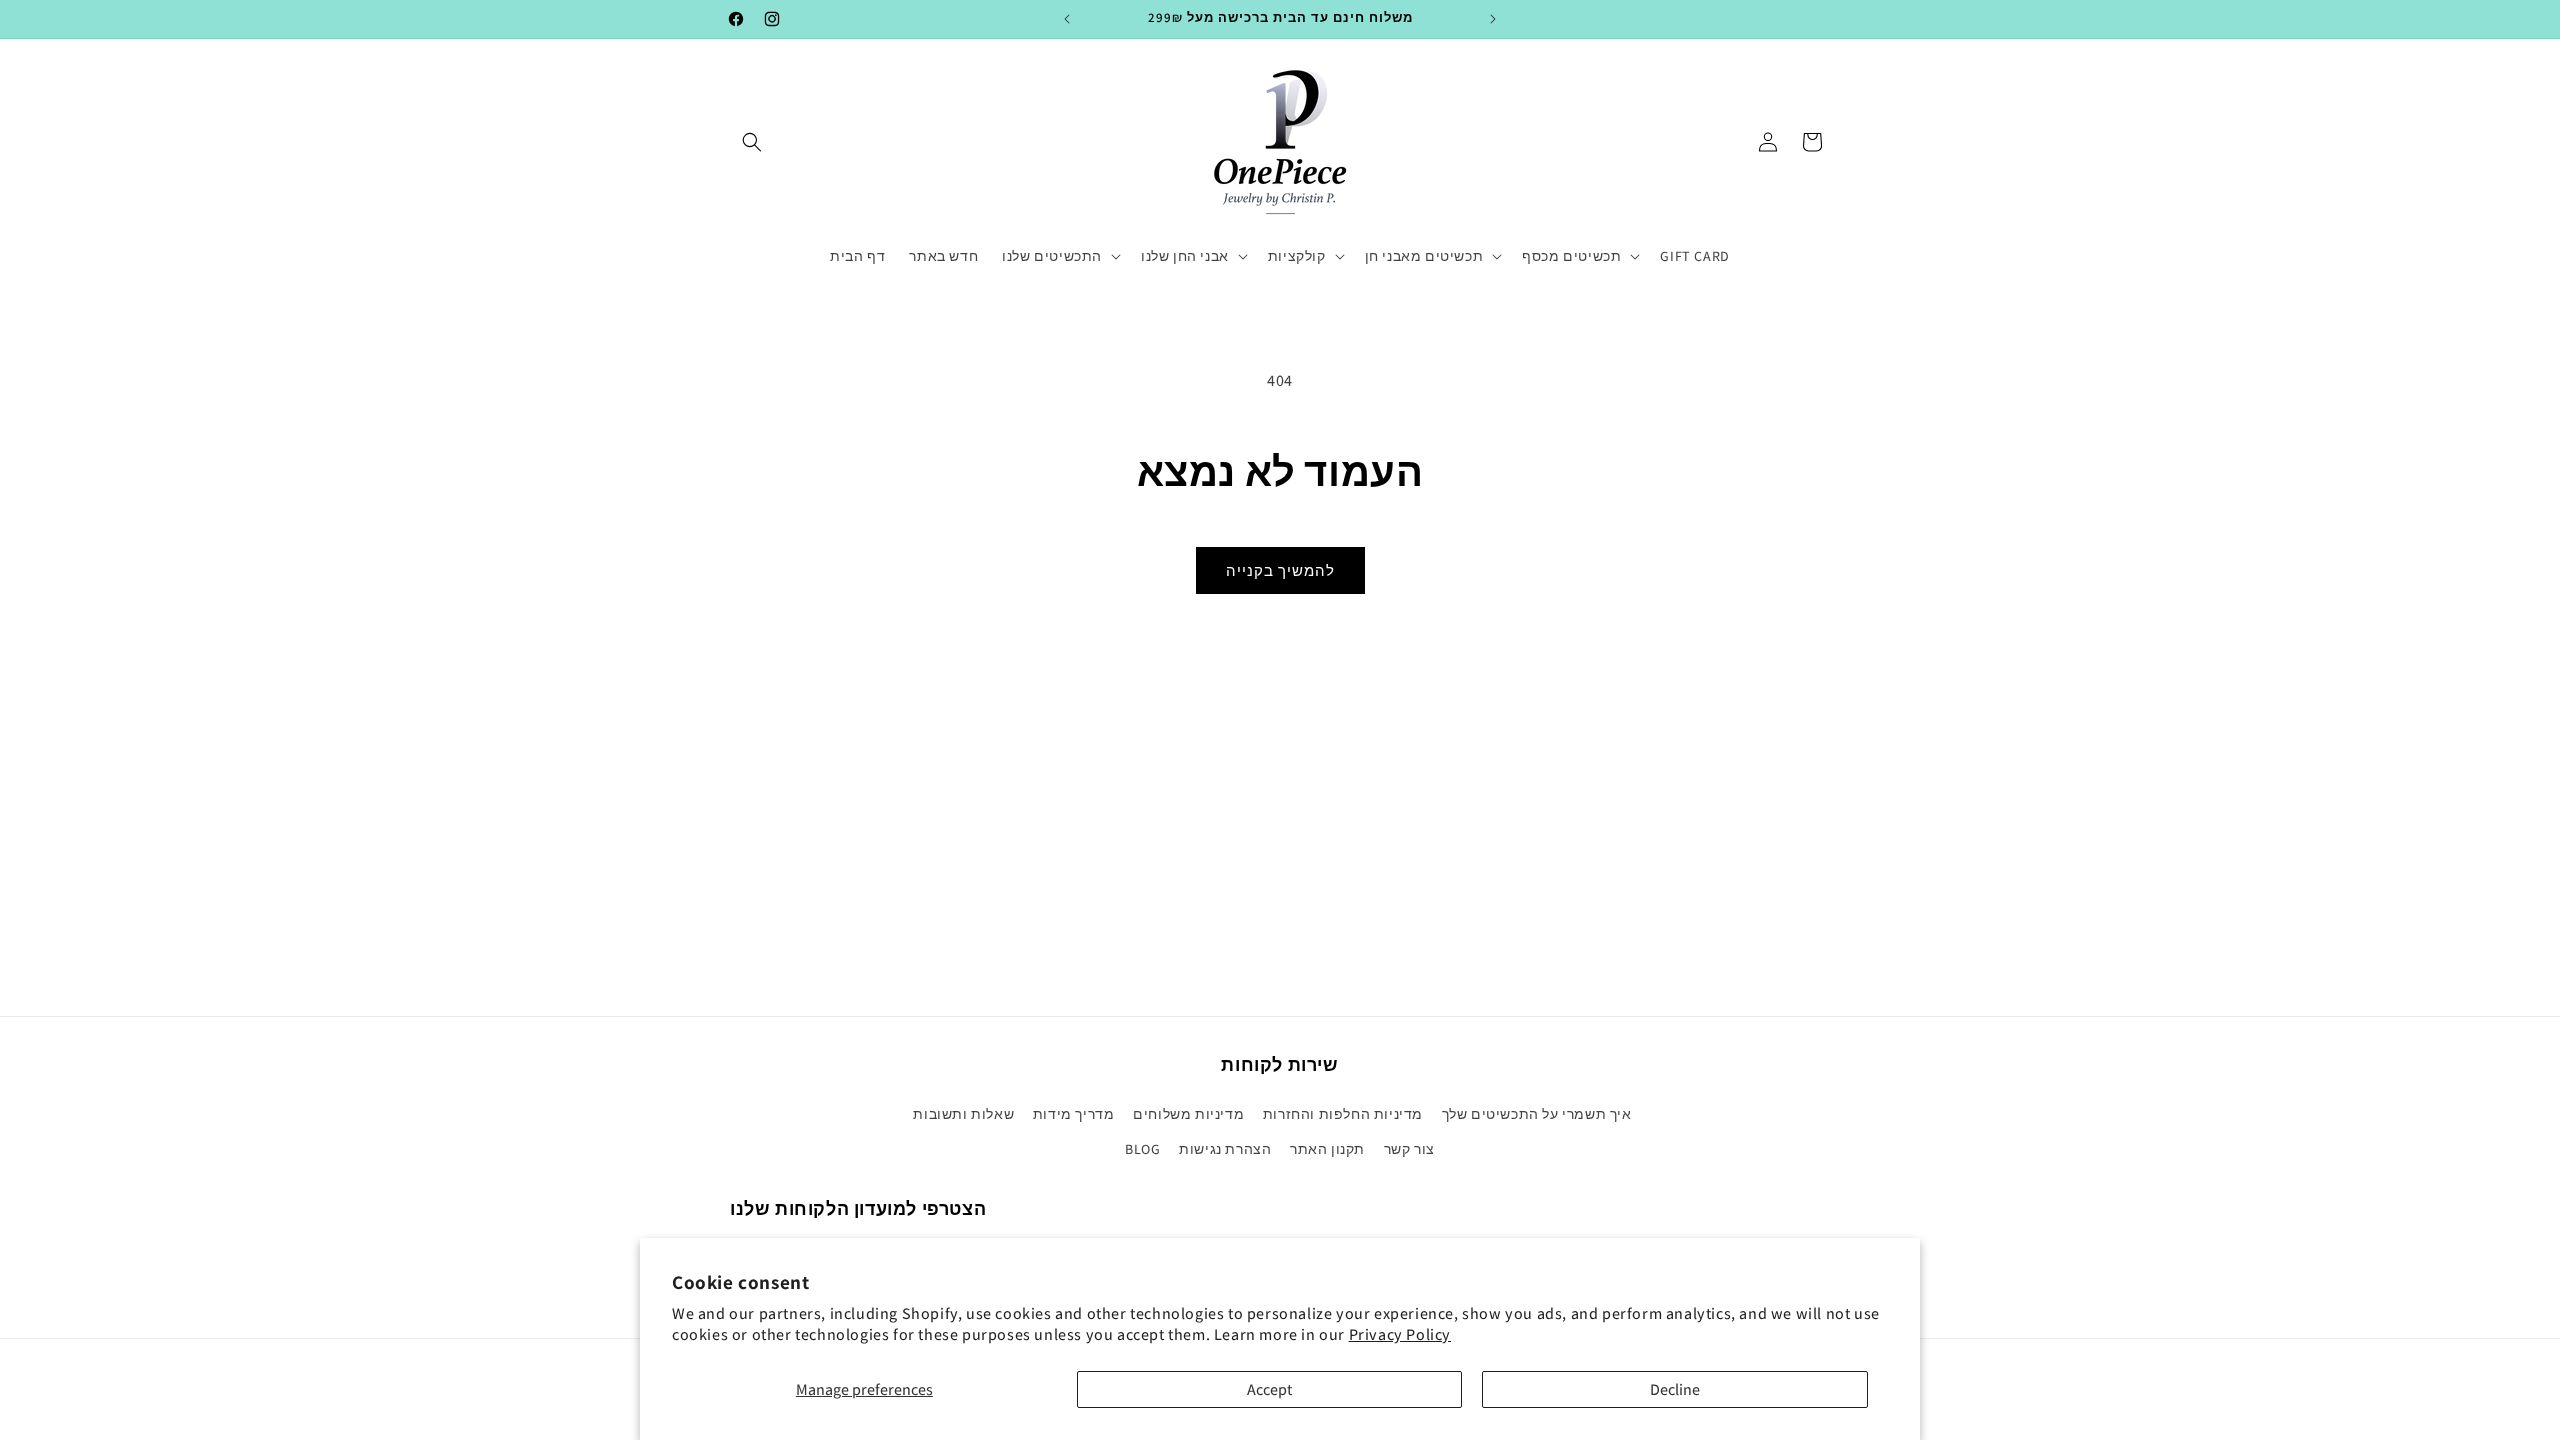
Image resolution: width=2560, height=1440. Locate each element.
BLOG (1142, 1149)
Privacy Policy (1400, 1334)
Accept (1269, 1389)
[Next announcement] (1493, 19)
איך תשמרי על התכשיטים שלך (1537, 1114)
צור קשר (1409, 1149)
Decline (1675, 1389)
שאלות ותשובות (963, 1114)
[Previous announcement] (1067, 19)
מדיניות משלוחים (1188, 1114)
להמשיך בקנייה (1280, 570)
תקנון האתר (1327, 1149)
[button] (752, 142)
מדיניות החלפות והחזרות (1343, 1114)
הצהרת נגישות (1225, 1149)
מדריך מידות (1074, 1114)
